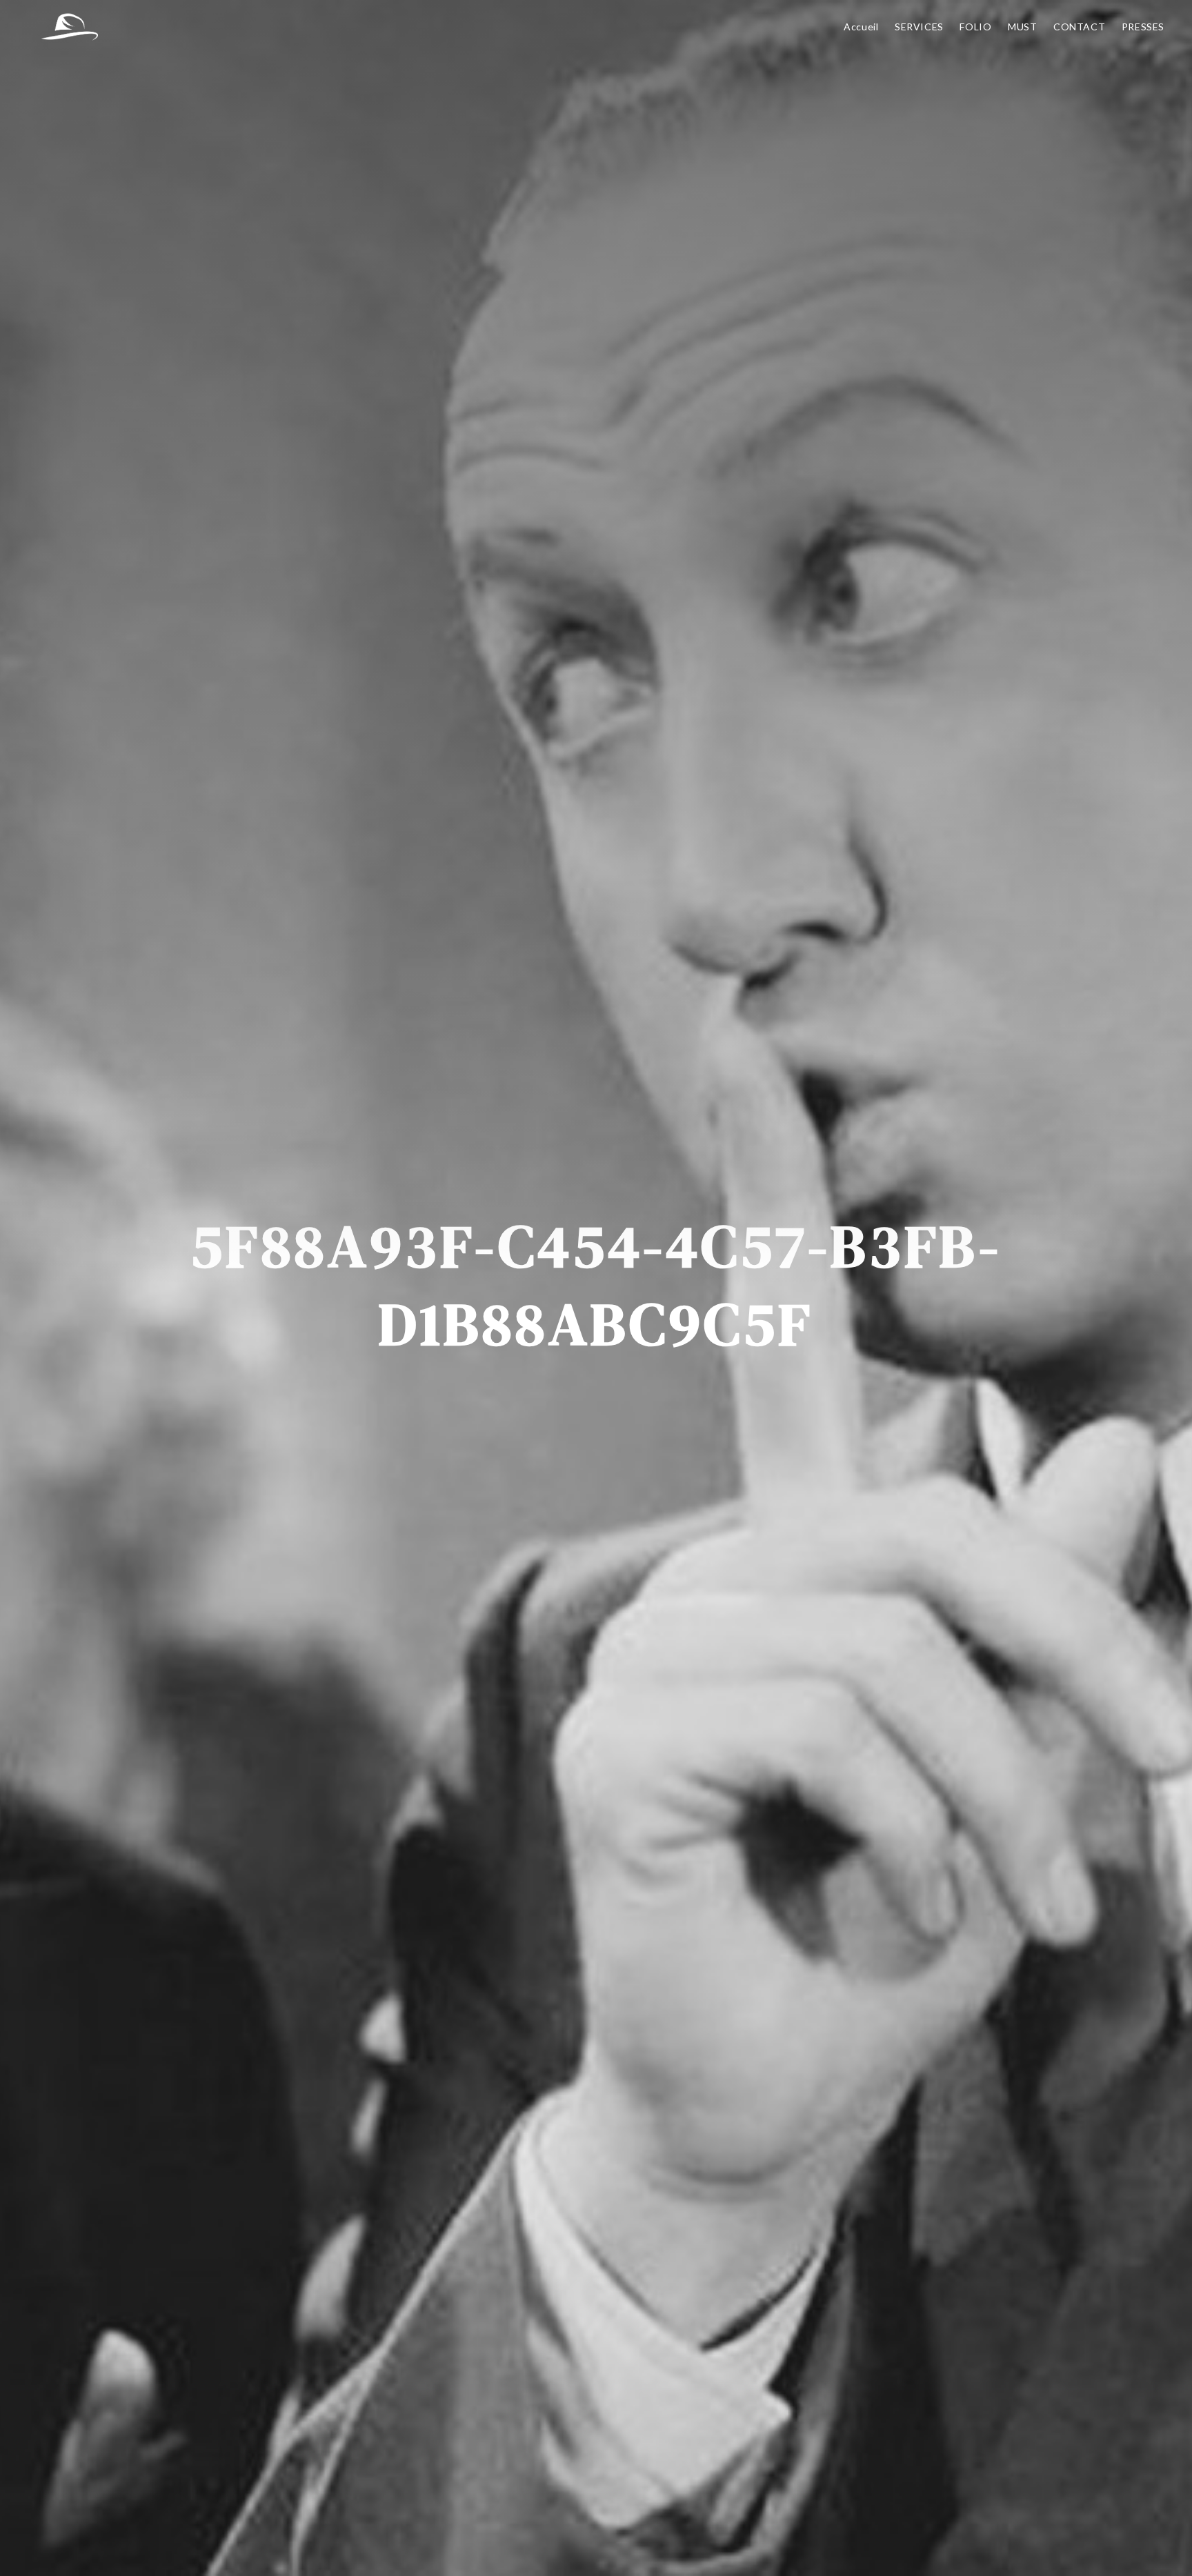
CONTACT (1079, 27)
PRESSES (1143, 27)
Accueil (861, 27)
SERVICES (919, 27)
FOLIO (975, 27)
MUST (1022, 27)
